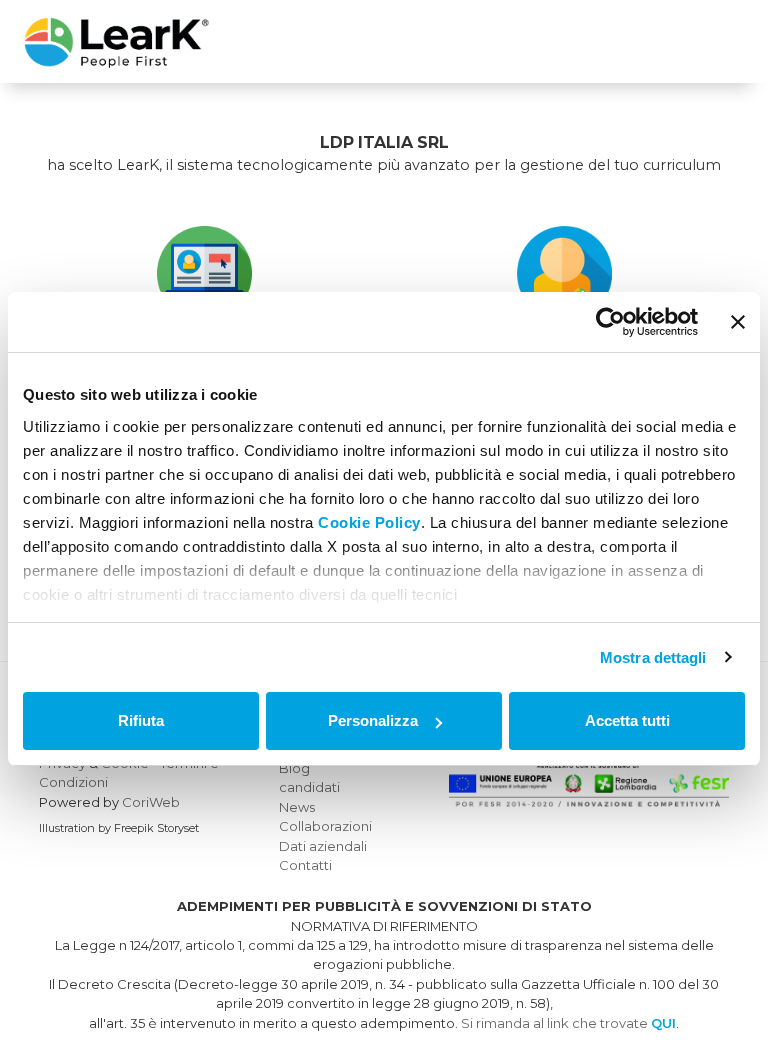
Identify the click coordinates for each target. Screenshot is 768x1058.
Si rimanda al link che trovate (568, 1023)
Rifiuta (141, 720)
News (297, 807)
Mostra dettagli (653, 657)
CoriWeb (151, 802)
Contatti (305, 865)
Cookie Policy (369, 522)
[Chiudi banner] (738, 322)
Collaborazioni (325, 826)
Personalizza (373, 720)
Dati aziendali (323, 846)
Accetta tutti (627, 720)
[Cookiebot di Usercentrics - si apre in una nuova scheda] (610, 322)
